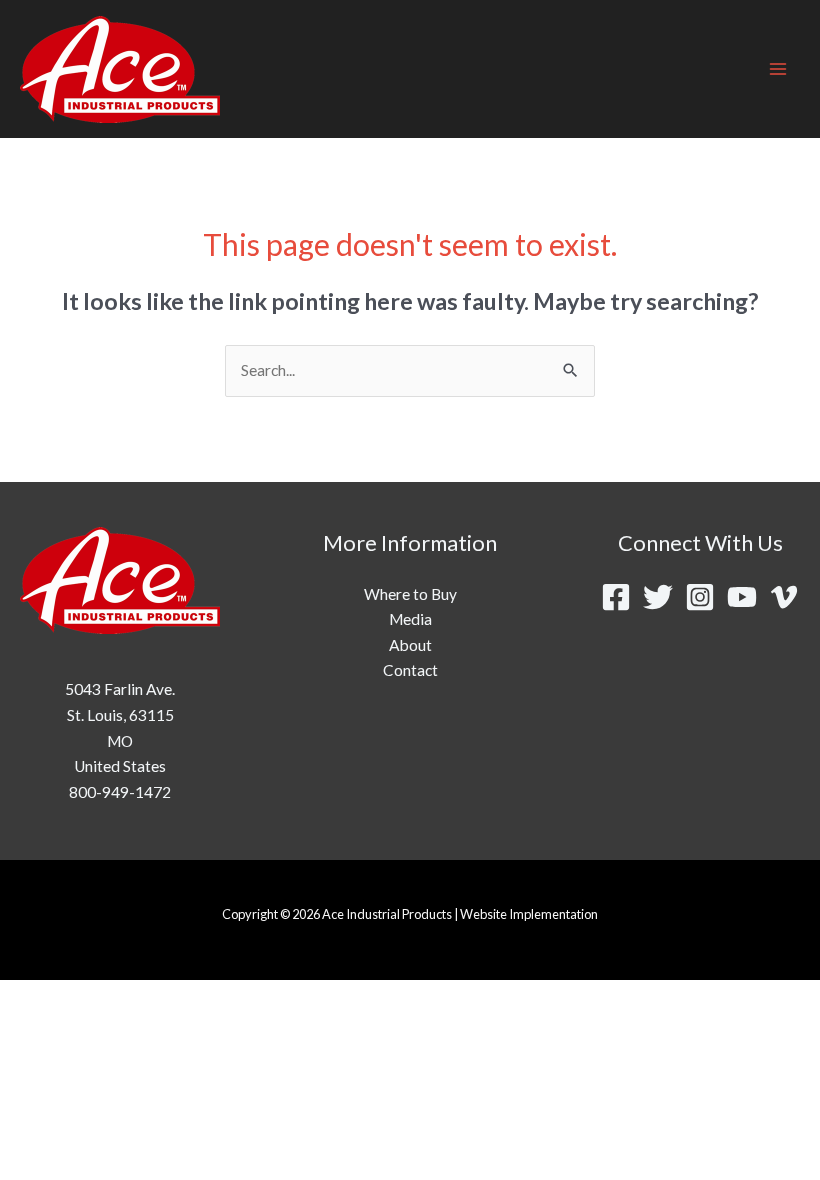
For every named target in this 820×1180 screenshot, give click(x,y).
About (410, 645)
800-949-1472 (120, 792)
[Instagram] (700, 597)
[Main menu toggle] (778, 68)
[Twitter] (658, 597)
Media (410, 619)
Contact (410, 670)
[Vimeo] (784, 597)
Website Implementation (529, 914)
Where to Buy (410, 594)
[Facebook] (616, 597)
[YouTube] (742, 597)
